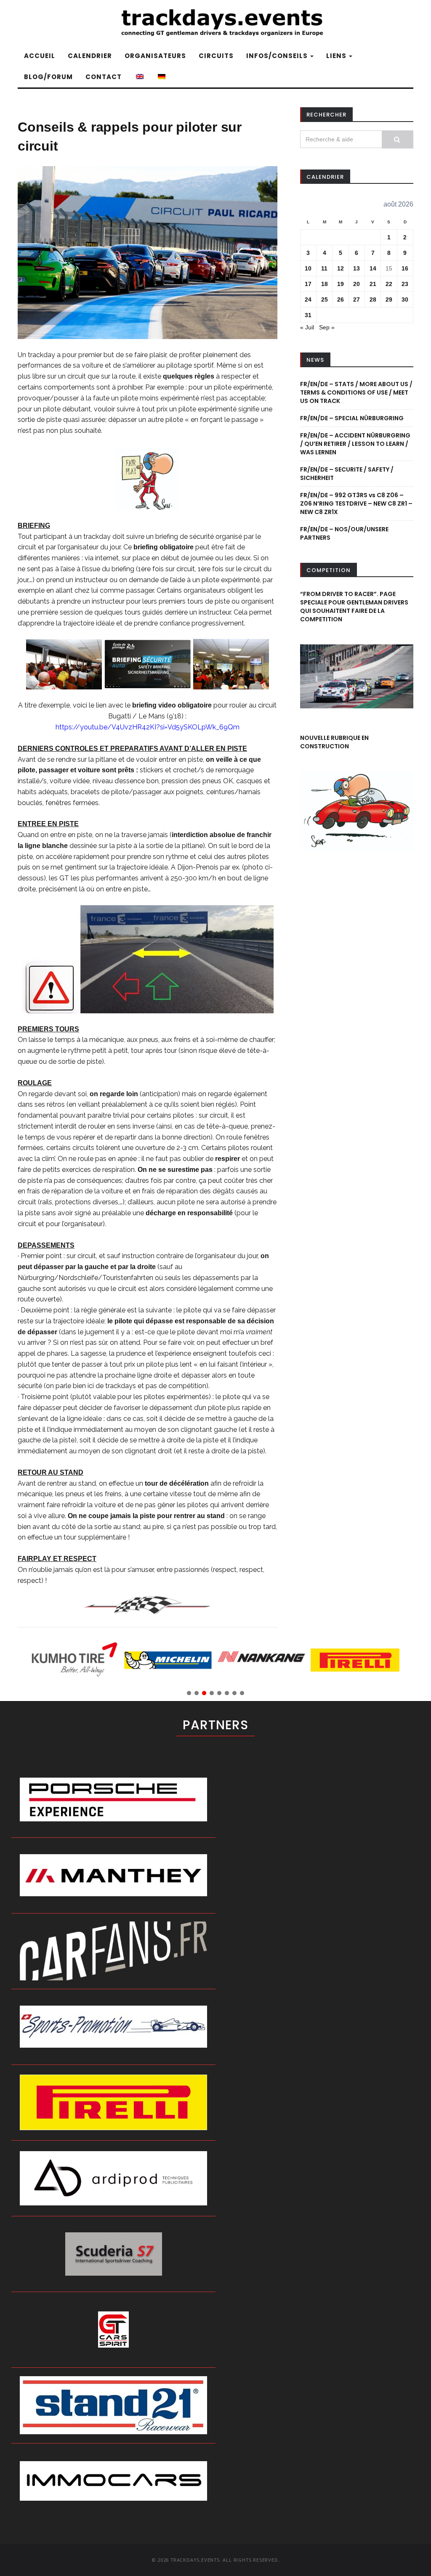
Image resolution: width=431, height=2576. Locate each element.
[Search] (398, 139)
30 (405, 299)
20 (357, 284)
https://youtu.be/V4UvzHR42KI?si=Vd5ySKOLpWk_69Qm (148, 727)
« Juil (307, 327)
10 (308, 268)
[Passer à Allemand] (161, 77)
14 (373, 268)
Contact (104, 77)
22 (389, 284)
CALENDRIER (90, 56)
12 (341, 268)
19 (341, 284)
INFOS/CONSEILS (278, 56)
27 (357, 299)
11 (324, 268)
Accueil (40, 56)
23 (405, 284)
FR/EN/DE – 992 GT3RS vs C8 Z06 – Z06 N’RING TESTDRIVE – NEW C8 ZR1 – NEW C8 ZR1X (356, 504)
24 (308, 299)
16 (405, 268)
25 (325, 299)
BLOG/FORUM (48, 77)
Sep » (327, 327)
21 (373, 284)
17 (308, 284)
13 (357, 268)
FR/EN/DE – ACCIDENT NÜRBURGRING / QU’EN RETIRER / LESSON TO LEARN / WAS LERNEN (355, 444)
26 (341, 299)
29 (389, 299)
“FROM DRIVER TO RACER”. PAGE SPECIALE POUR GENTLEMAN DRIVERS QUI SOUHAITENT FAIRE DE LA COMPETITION (354, 607)
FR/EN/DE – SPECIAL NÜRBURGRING (352, 418)
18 (325, 284)
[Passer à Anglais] (139, 77)
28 (373, 299)
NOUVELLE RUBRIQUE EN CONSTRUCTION (334, 742)
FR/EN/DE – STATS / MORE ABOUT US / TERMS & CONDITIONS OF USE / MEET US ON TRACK (356, 392)
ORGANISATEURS (155, 56)
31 (308, 315)
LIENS (337, 56)
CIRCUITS (216, 56)
